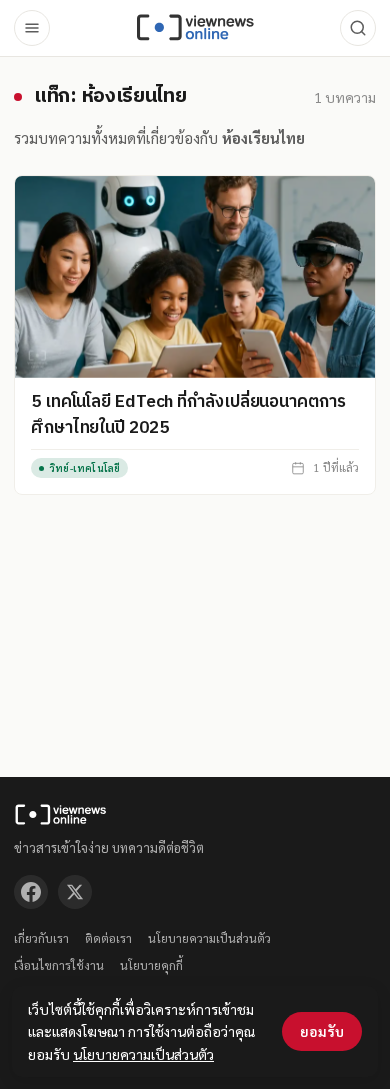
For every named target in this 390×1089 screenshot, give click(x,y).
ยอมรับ (322, 1031)
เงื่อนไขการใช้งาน (59, 965)
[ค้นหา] (358, 28)
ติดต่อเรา (108, 938)
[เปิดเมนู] (32, 28)
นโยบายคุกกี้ (151, 965)
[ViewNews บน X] (75, 892)
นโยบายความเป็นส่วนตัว (209, 938)
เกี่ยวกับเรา (41, 938)
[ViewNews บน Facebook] (31, 892)
